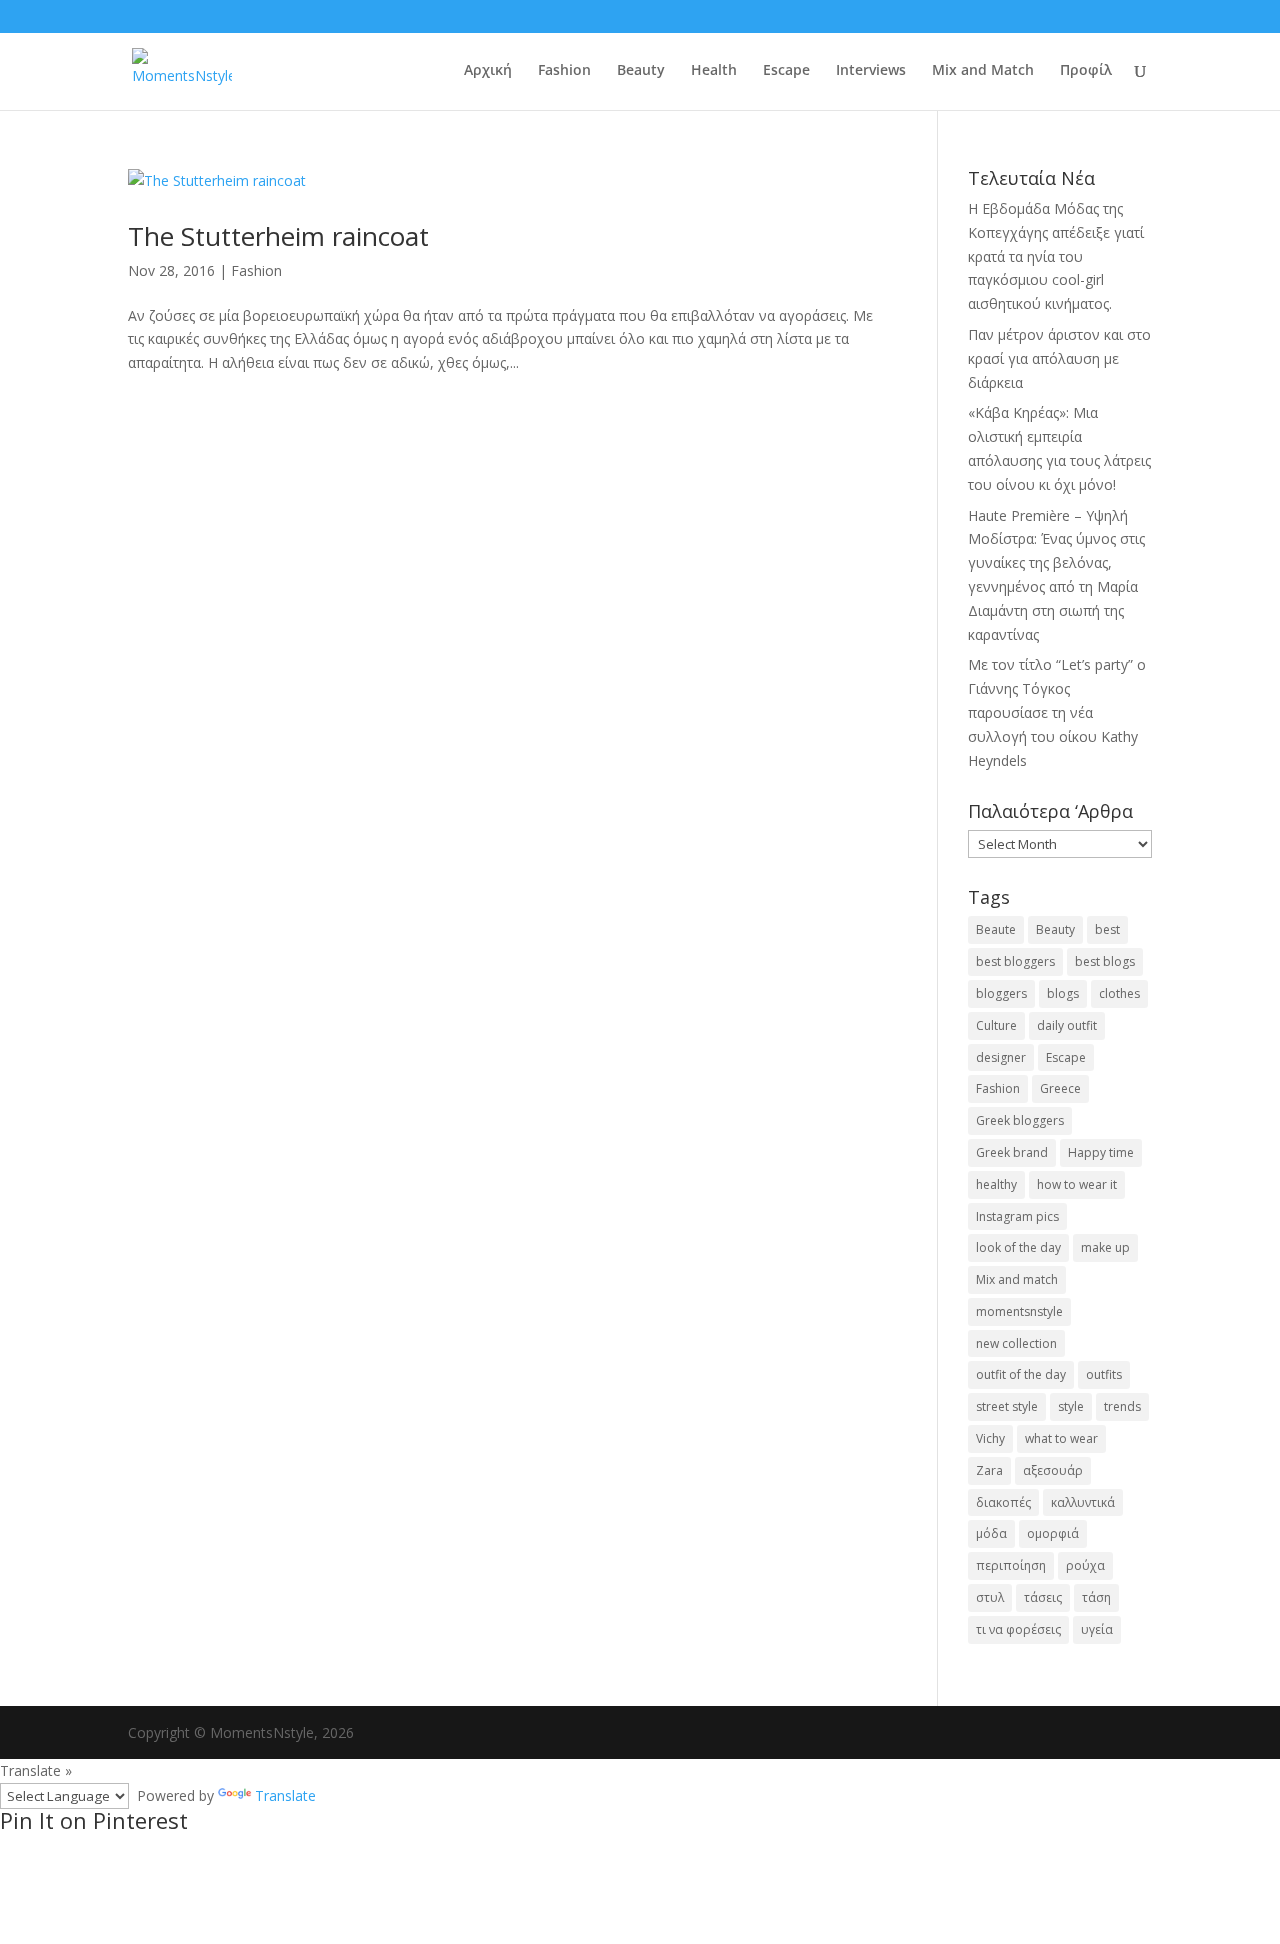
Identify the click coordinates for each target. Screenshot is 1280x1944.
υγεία (1097, 1629)
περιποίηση (1011, 1565)
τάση (1096, 1597)
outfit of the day (1021, 1374)
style (1071, 1406)
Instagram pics (1017, 1216)
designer (1001, 1057)
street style (1007, 1406)
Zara (989, 1470)
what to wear (1061, 1438)
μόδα (991, 1533)
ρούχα (1085, 1565)
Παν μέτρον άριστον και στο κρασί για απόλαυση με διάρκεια (1059, 358)
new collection (1016, 1343)
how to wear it (1077, 1184)
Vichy (990, 1438)
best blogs (1105, 961)
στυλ (990, 1597)
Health (714, 71)
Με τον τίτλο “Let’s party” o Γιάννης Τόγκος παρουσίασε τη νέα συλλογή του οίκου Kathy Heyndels (1057, 712)
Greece (1060, 1088)
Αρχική (488, 71)
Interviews (871, 71)
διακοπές (1003, 1502)
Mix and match (1017, 1279)
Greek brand (1012, 1152)
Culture (996, 1025)
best (1107, 929)
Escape (786, 71)
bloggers (1001, 993)
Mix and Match (983, 71)
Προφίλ (1086, 71)
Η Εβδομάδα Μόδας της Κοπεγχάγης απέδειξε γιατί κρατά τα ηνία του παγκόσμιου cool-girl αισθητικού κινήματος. (1056, 256)
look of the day (1018, 1247)
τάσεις (1043, 1597)
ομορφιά (1053, 1533)
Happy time (1101, 1152)
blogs (1063, 993)
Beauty (641, 71)
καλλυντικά (1083, 1502)
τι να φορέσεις (1018, 1629)
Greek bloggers (1020, 1120)
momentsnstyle (1019, 1311)
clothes (1119, 993)
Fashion (564, 71)
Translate (285, 1795)
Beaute (996, 929)
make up (1105, 1247)
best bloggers (1015, 961)
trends (1122, 1406)
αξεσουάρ (1053, 1470)
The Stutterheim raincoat (278, 236)
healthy (996, 1184)
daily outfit (1067, 1025)
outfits (1104, 1374)
